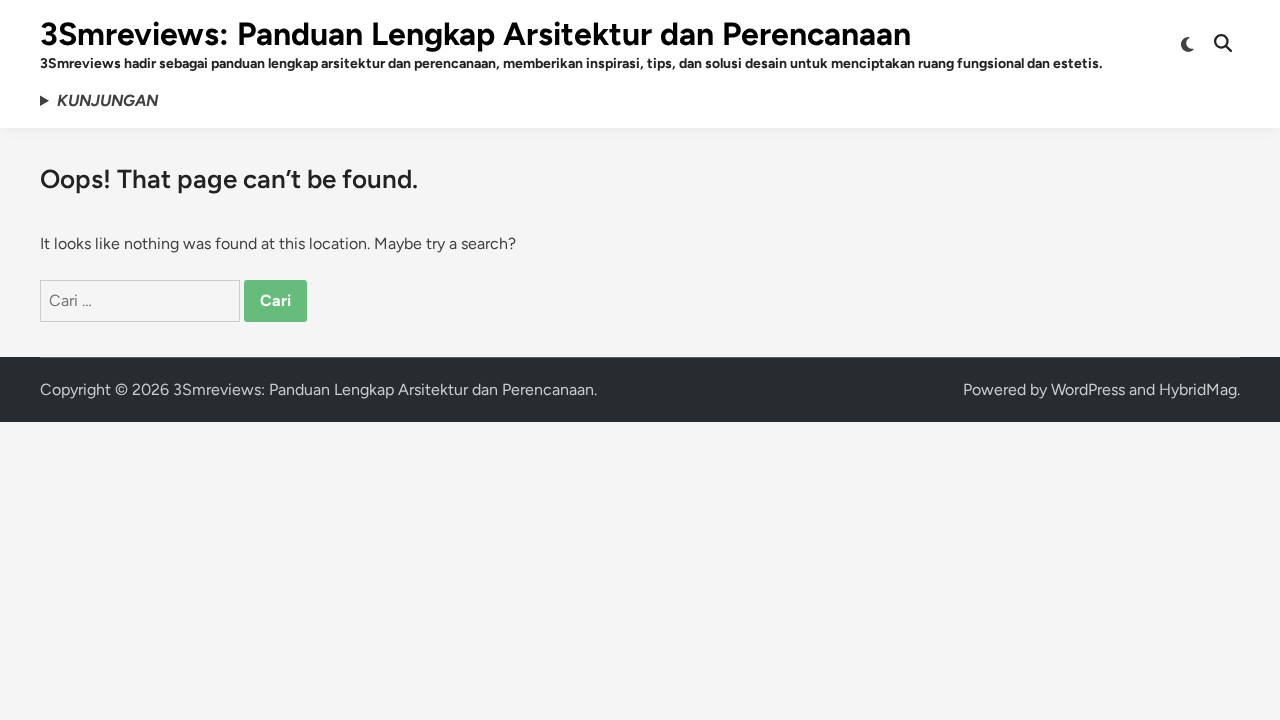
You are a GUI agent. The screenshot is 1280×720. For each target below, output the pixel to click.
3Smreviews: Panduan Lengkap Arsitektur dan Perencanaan (475, 34)
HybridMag (1198, 389)
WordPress (1088, 389)
